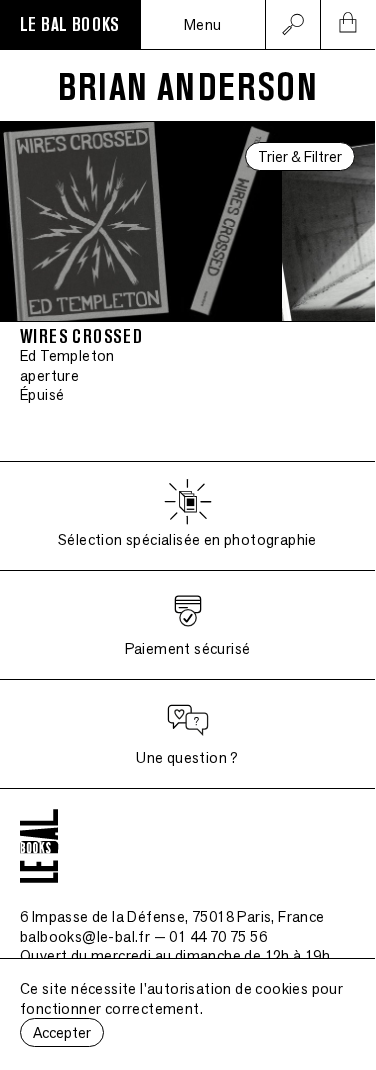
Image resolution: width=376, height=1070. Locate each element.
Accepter (62, 1032)
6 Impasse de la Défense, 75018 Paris (172, 916)
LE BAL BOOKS (70, 25)
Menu (203, 24)
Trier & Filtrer (300, 156)
